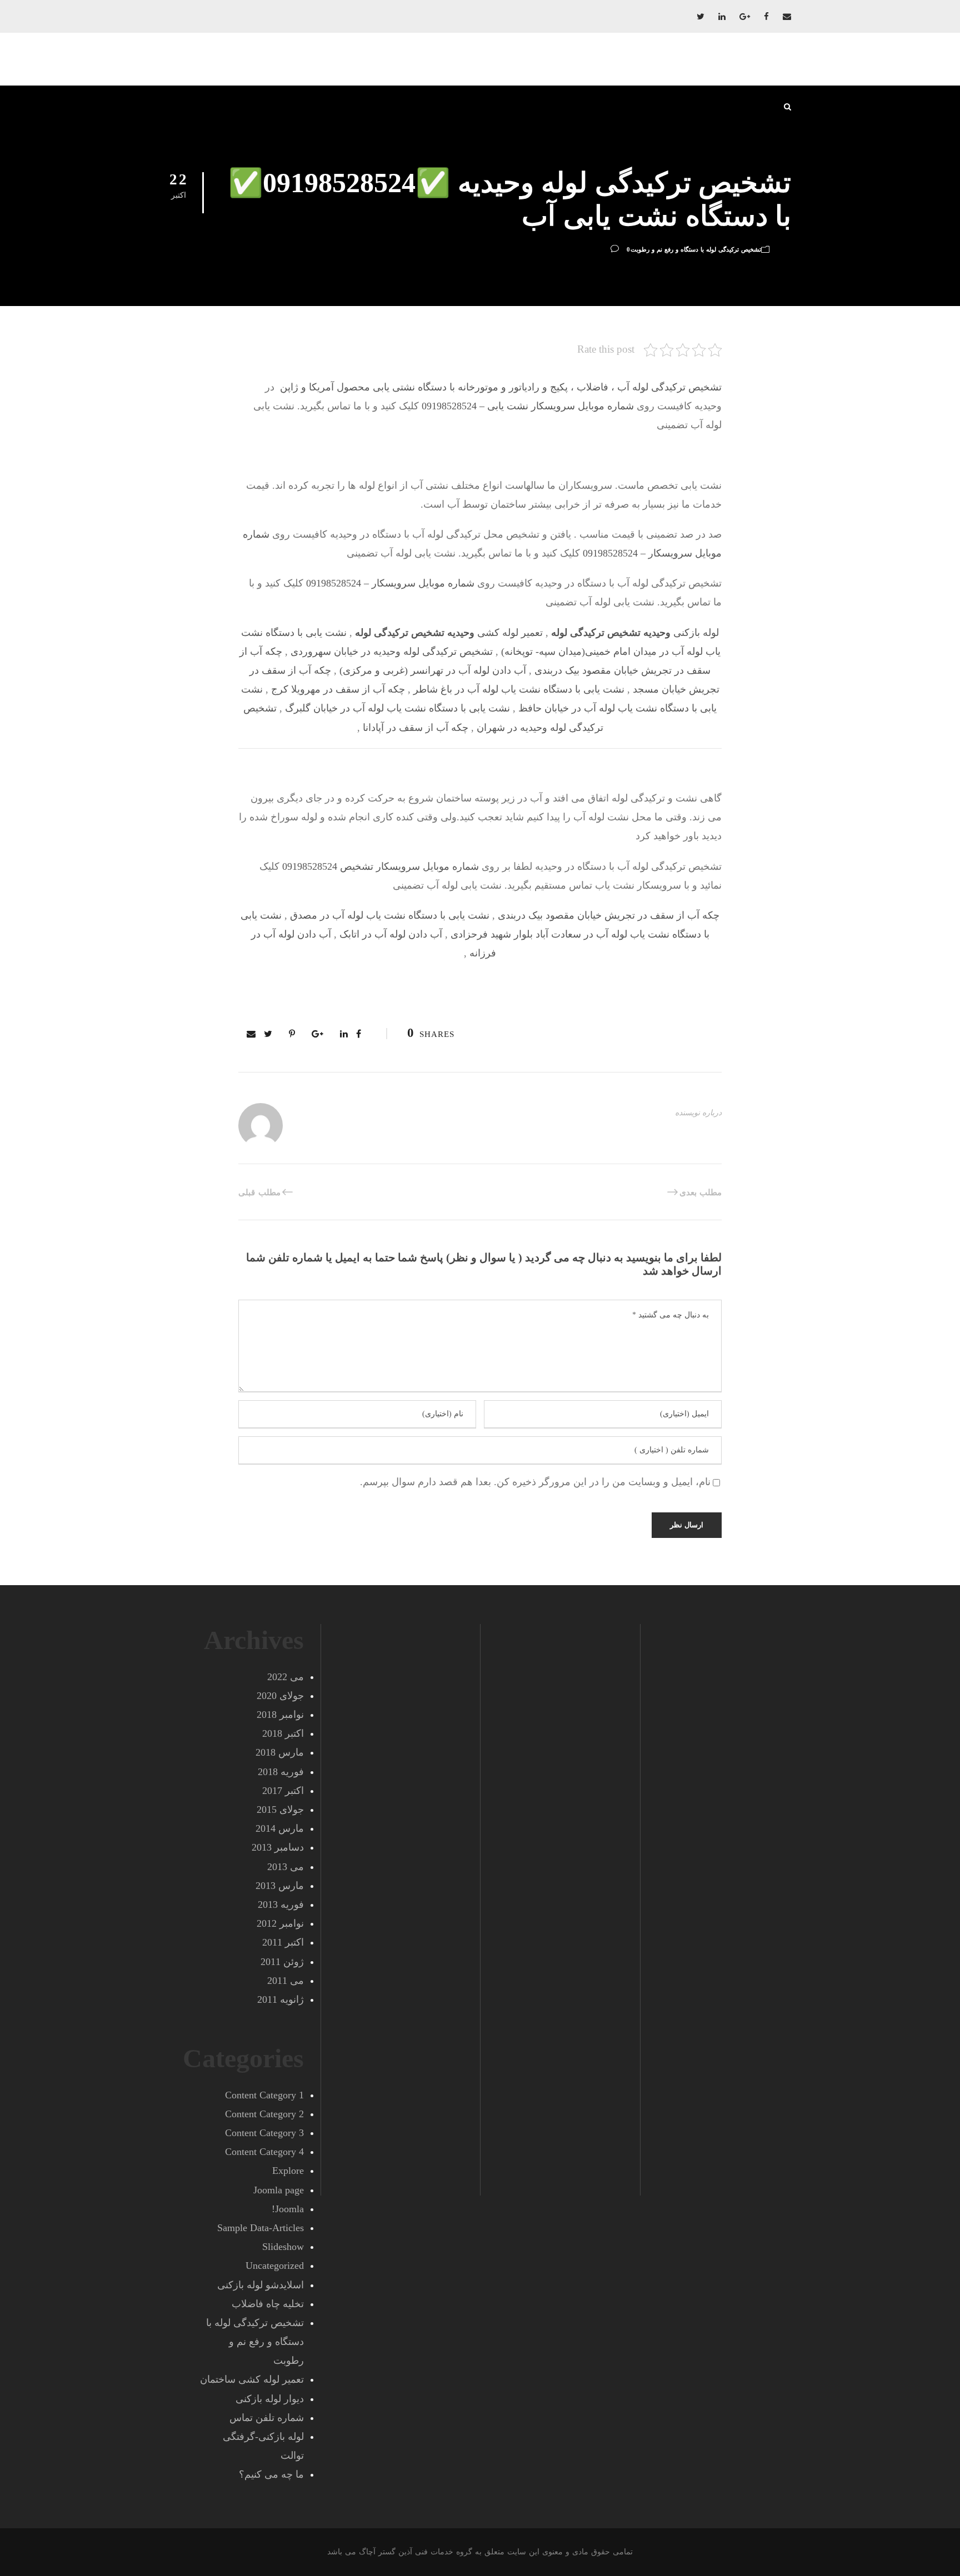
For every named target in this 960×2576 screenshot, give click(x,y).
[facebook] (766, 17)
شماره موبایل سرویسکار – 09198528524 (390, 583)
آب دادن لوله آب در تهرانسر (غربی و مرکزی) (433, 670)
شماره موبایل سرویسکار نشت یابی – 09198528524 (528, 406)
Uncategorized (275, 2266)
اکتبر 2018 (283, 1733)
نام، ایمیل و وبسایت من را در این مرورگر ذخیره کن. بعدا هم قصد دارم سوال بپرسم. (535, 1482)
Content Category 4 (264, 2152)
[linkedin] (722, 17)
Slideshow (283, 2247)
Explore (288, 2171)
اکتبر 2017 (283, 1791)
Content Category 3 (264, 2133)
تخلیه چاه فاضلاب (268, 2304)
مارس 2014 (280, 1828)
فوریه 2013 (281, 1905)
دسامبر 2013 (278, 1847)
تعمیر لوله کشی (449, 633)
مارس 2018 (280, 1752)
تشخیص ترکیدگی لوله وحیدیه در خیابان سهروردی (392, 651)
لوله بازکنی (635, 633)
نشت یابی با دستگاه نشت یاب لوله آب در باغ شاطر (519, 689)
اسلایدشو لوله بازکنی (261, 2285)
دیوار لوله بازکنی (270, 2399)
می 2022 (286, 1677)
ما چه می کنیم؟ (271, 2474)
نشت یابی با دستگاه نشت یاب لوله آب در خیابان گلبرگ (397, 708)
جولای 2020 (280, 1696)
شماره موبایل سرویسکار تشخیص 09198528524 (381, 866)
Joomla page (279, 2190)
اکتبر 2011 (283, 1942)
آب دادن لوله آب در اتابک (391, 934)
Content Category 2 (264, 2114)
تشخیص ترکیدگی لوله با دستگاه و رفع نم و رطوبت (696, 249)
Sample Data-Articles (261, 2228)
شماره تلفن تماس (267, 2418)
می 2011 (286, 1981)
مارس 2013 (280, 1886)
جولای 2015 (280, 1810)
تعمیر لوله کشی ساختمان (252, 2379)
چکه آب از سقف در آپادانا (416, 728)
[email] (787, 17)
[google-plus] (745, 17)
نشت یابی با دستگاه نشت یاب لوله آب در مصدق (390, 915)
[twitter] (701, 17)
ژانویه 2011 (281, 1999)
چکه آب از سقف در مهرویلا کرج (338, 689)
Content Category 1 (264, 2095)
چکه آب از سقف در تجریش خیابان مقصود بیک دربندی (609, 915)
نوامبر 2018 (280, 1715)
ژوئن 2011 (282, 1962)
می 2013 (286, 1867)
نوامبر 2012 (280, 1923)
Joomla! (288, 2209)
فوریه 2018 (281, 1772)
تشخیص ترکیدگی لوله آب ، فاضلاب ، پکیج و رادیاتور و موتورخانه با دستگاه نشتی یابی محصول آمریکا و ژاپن (499, 387)
